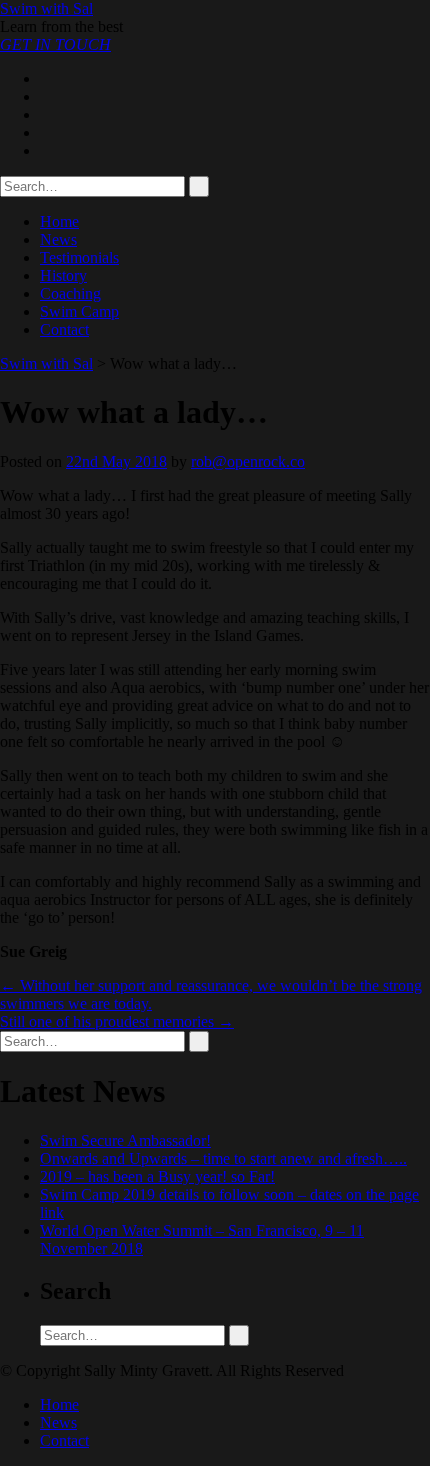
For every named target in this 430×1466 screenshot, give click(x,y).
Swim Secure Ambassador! (125, 1140)
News (58, 239)
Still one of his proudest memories (117, 1021)
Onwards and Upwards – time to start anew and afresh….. (223, 1158)
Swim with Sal (46, 8)
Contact (64, 329)
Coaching (70, 293)
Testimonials (79, 257)
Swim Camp (79, 311)
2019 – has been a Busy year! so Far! (157, 1176)
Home (59, 221)
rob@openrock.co (248, 461)
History (63, 275)
